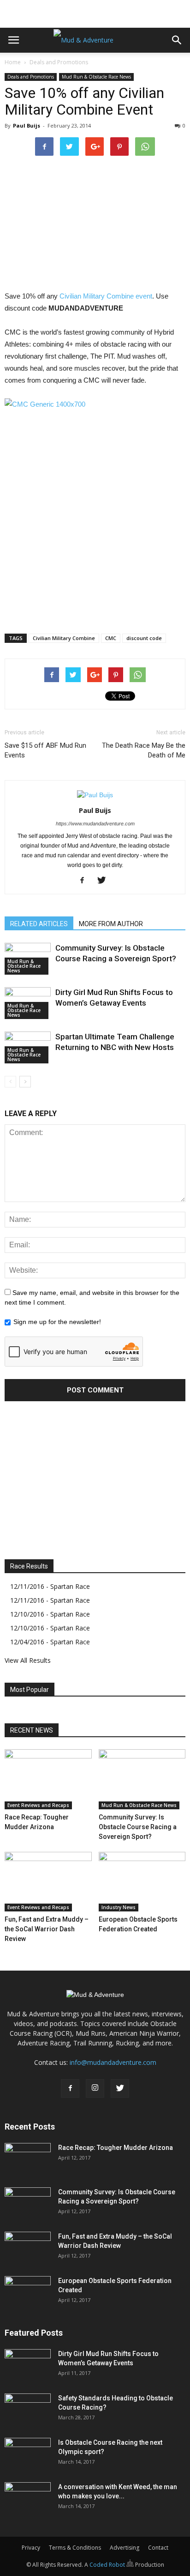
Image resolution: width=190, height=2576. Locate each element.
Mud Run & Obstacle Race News (96, 77)
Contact (158, 2548)
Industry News (119, 1907)
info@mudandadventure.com (113, 2062)
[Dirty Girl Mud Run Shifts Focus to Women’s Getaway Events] (28, 2365)
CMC (111, 638)
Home (13, 62)
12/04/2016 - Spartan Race (50, 1642)
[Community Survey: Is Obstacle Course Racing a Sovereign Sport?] (142, 1779)
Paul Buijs (27, 125)
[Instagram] (95, 2088)
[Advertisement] (95, 12)
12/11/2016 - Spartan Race (50, 1586)
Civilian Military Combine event (106, 296)
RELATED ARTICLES (39, 924)
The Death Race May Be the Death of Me (144, 750)
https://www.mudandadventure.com (95, 824)
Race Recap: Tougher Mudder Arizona (116, 2148)
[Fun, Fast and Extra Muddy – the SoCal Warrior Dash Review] (48, 1882)
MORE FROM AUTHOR (111, 924)
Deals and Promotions (59, 62)
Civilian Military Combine (64, 638)
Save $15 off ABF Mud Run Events (45, 750)
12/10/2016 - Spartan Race (50, 1614)
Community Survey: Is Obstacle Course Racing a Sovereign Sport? (138, 1827)
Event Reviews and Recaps (38, 1805)
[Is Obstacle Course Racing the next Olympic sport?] (28, 2454)
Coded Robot (108, 2565)
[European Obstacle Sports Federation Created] (142, 1882)
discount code (144, 638)
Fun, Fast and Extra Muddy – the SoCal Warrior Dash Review (47, 1929)
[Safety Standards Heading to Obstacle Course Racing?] (28, 2410)
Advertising (125, 2548)
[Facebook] (86, 881)
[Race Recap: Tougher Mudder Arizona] (48, 1779)
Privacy (31, 2548)
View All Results (28, 1660)
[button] (177, 40)
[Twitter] (105, 881)
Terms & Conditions (75, 2548)
